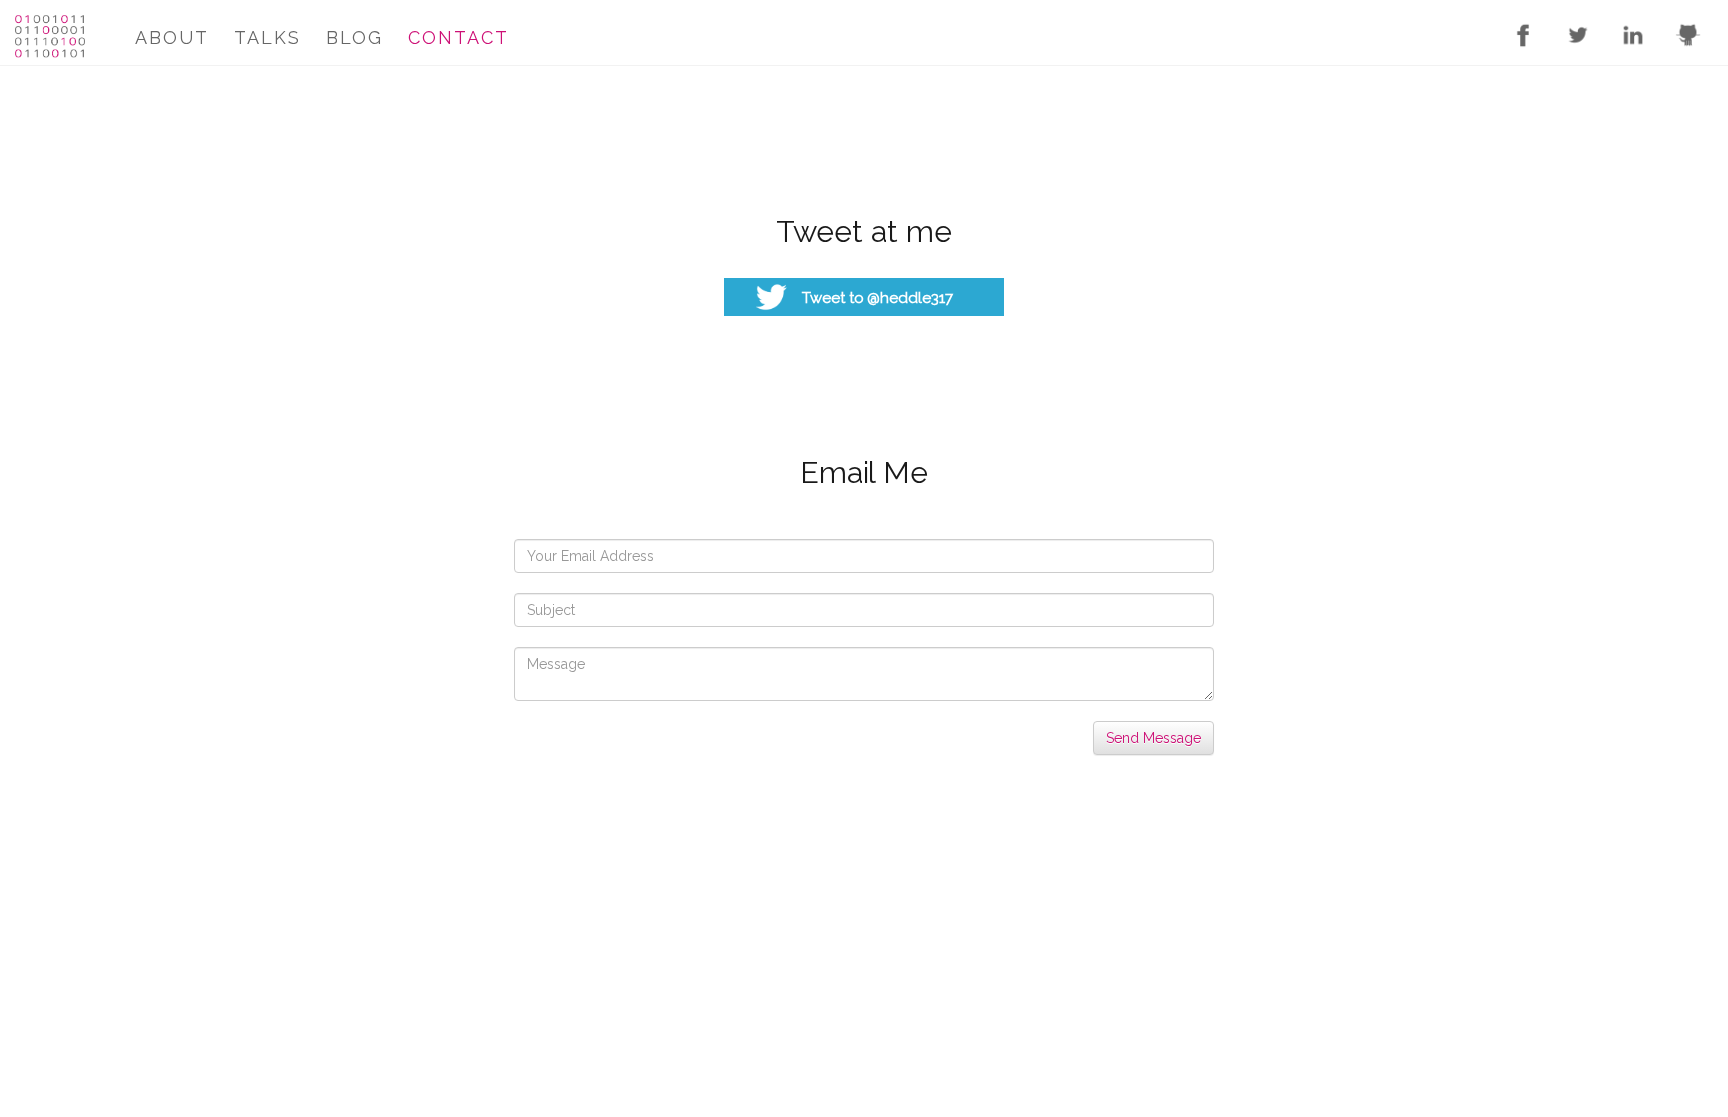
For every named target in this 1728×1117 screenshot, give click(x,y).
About (172, 37)
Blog (354, 37)
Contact (458, 37)
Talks (267, 37)
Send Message (1153, 738)
